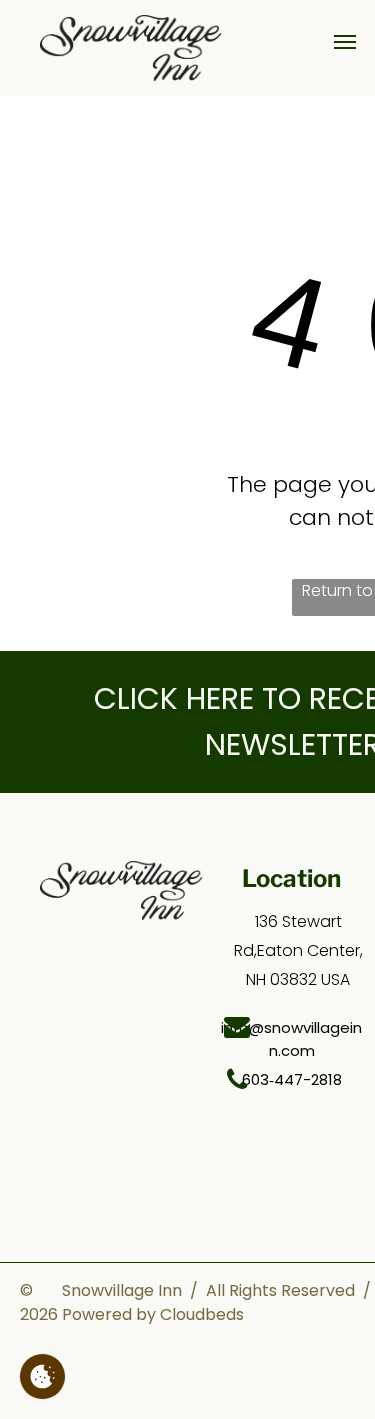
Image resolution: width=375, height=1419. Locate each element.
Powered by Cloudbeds (153, 1314)
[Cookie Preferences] (42, 1376)
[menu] (345, 42)
